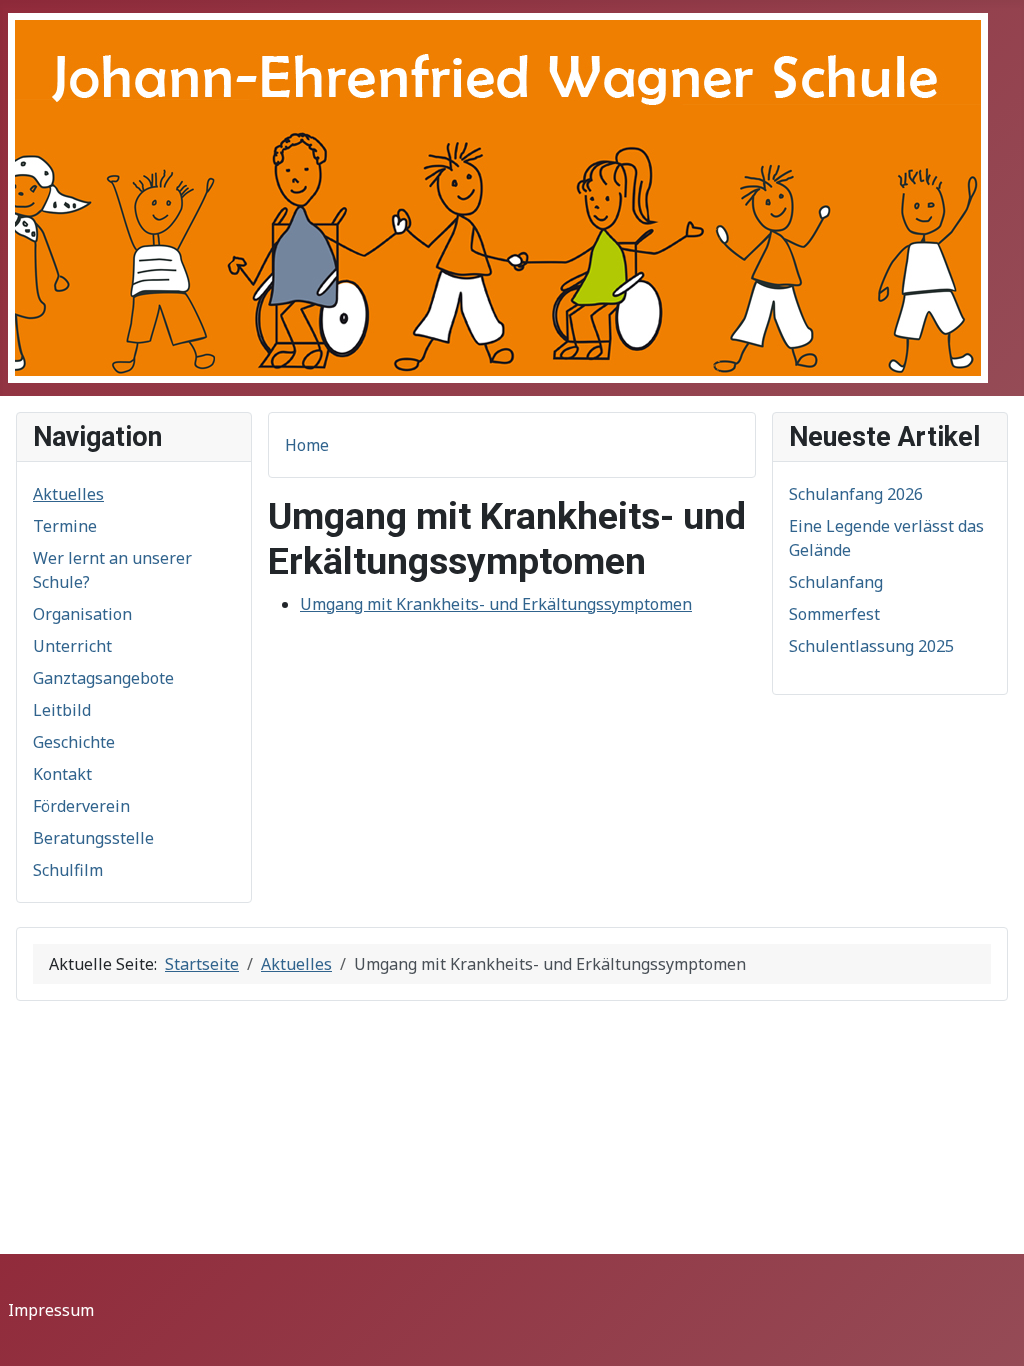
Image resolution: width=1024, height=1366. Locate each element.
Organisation (82, 614)
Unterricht (72, 646)
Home (307, 445)
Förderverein (81, 806)
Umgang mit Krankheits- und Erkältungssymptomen (496, 604)
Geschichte (74, 742)
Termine (65, 526)
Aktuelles (68, 494)
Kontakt (62, 774)
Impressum (51, 1310)
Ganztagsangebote (103, 678)
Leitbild (62, 710)
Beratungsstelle (93, 838)
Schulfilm (68, 870)
